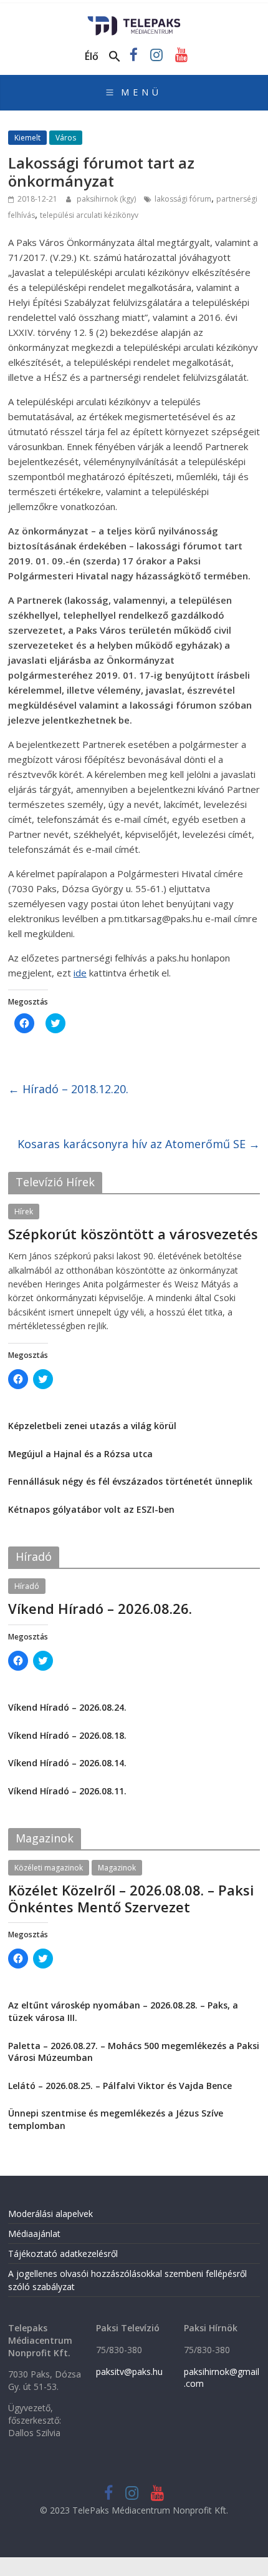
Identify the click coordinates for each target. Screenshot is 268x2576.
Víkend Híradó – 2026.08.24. (67, 1707)
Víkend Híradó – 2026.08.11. (67, 1791)
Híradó (27, 1586)
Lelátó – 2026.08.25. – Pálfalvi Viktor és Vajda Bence (120, 2086)
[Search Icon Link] (115, 57)
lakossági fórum (183, 199)
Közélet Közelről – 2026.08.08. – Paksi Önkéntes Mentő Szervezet (131, 1898)
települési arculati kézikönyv (89, 215)
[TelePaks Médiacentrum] (134, 20)
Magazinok (117, 1868)
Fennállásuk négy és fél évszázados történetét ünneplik (130, 1481)
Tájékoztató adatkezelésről (63, 2254)
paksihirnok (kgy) (107, 199)
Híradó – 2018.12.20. (68, 1089)
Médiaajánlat (34, 2234)
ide (80, 973)
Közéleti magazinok (49, 1868)
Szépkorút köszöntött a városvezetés (133, 1234)
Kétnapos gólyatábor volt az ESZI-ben (91, 1509)
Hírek (24, 1212)
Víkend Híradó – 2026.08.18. (67, 1735)
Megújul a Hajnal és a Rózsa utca (80, 1454)
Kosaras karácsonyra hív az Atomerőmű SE (139, 1144)
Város (66, 138)
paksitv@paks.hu (129, 2372)
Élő (92, 56)
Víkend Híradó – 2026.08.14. (67, 1763)
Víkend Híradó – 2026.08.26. (100, 1608)
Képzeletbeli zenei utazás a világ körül (92, 1426)
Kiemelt (27, 138)
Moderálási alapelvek (50, 2214)
